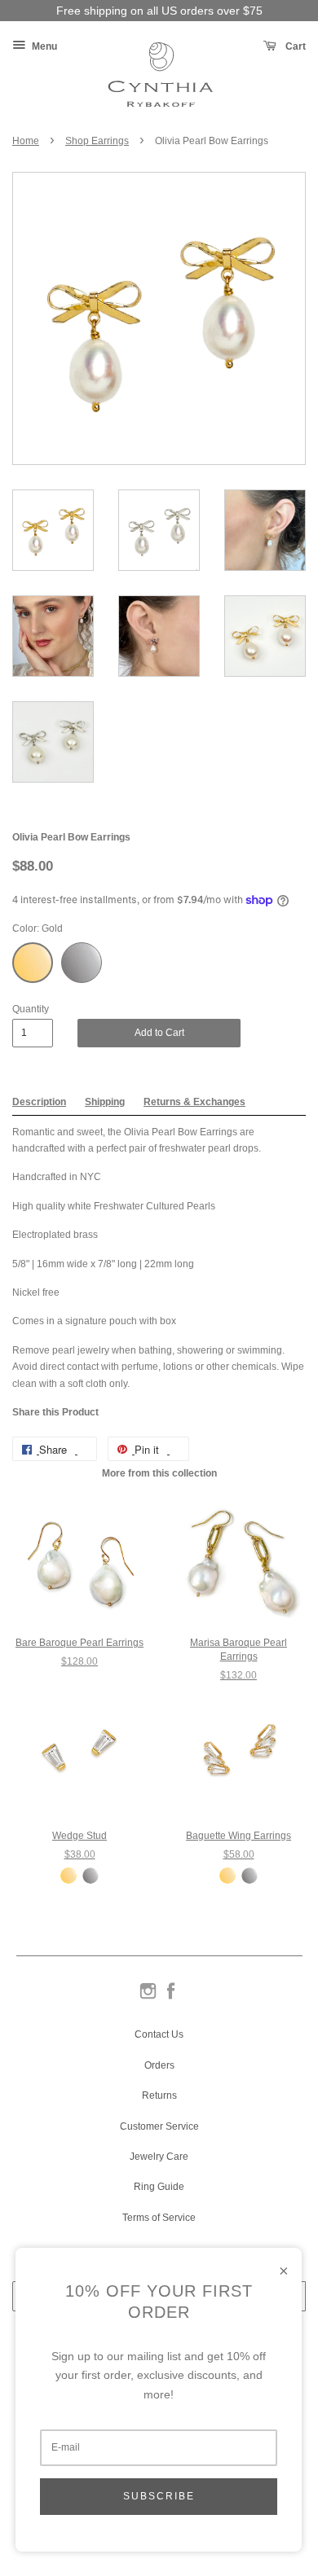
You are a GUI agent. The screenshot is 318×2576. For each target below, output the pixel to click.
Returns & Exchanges (194, 1102)
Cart (294, 46)
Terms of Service (159, 2218)
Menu (43, 46)
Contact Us (159, 2034)
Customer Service (159, 2126)
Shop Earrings (97, 141)
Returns (159, 2095)
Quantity (31, 1009)
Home (26, 141)
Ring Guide (159, 2187)
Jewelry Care (159, 2157)
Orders (159, 2065)
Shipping (105, 1102)
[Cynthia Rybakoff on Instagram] (148, 1998)
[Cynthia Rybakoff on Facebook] (171, 1998)
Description (39, 1102)
